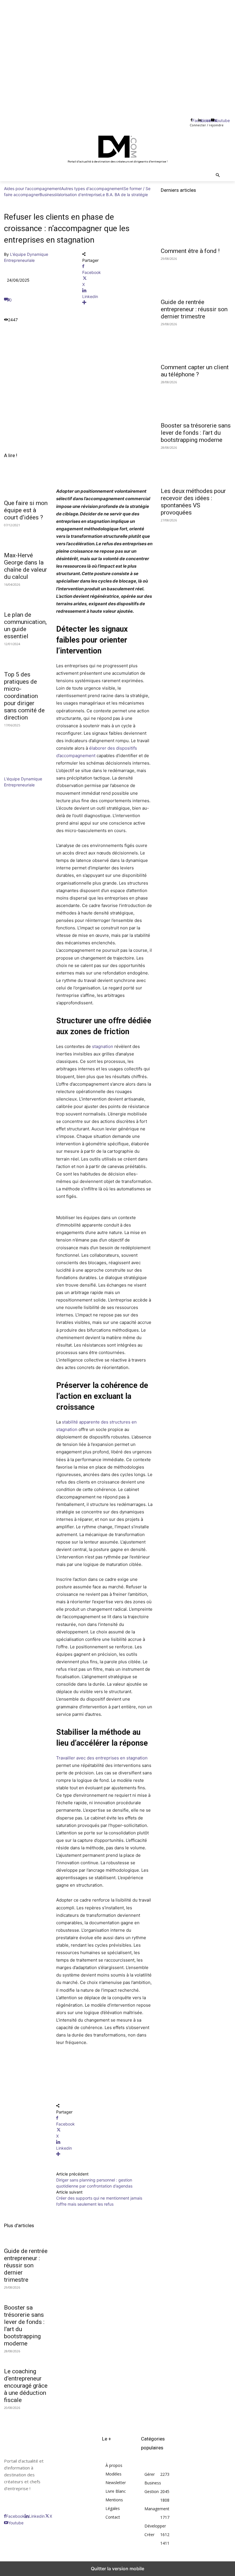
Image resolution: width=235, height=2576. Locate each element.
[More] (117, 302)
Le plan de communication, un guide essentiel (25, 625)
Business (48, 195)
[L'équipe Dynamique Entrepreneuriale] (21, 773)
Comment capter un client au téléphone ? (195, 371)
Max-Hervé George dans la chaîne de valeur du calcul (26, 566)
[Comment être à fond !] (196, 226)
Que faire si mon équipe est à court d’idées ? (26, 510)
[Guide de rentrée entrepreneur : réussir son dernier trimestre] (196, 277)
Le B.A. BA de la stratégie (124, 195)
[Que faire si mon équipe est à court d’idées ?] (26, 485)
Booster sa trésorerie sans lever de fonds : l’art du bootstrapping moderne (196, 433)
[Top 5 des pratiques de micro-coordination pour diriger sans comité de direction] (26, 656)
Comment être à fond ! (190, 251)
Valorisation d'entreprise (78, 195)
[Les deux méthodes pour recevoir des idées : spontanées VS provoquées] (196, 466)
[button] (218, 176)
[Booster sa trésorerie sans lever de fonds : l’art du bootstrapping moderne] (196, 401)
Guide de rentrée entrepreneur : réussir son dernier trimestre (26, 2265)
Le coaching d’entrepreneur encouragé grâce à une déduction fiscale (26, 2386)
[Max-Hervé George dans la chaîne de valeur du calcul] (26, 537)
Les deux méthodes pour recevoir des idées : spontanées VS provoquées (193, 502)
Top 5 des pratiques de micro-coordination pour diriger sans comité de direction (24, 696)
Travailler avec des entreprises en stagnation (102, 1758)
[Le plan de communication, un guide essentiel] (26, 596)
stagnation (103, 1046)
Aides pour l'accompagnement (33, 188)
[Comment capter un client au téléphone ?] (196, 343)
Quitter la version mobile (117, 2569)
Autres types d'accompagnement (92, 188)
